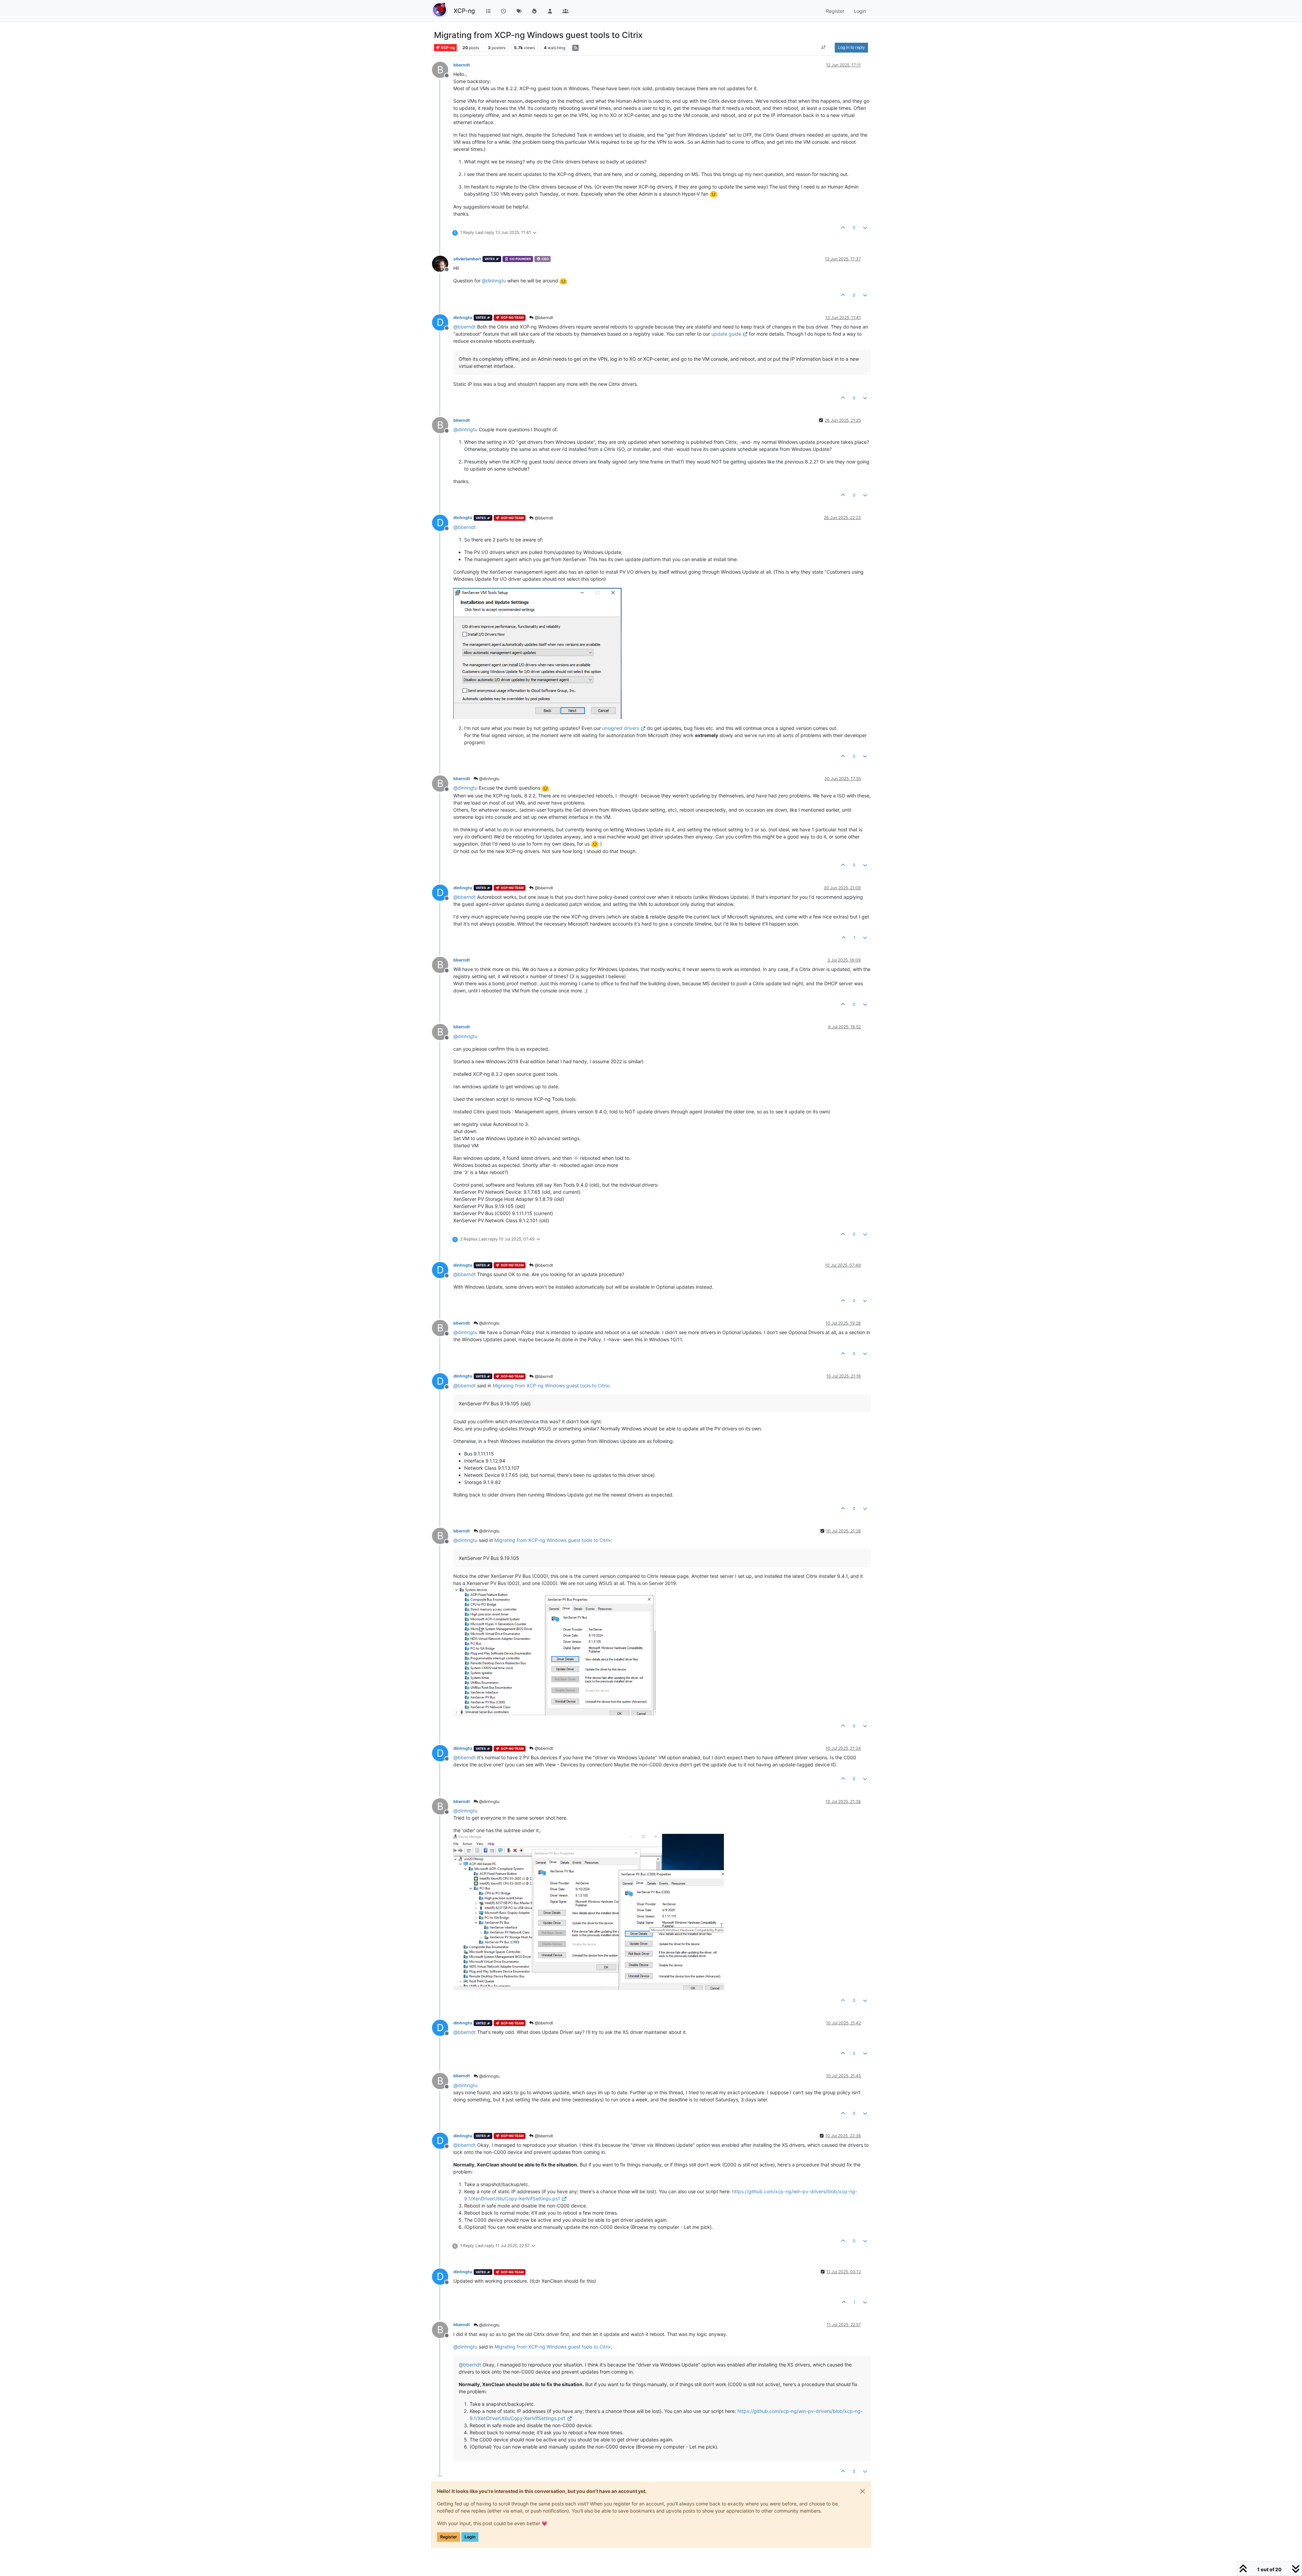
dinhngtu (463, 318)
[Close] (863, 2491)
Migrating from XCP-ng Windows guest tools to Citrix (551, 1385)
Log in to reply (851, 47)
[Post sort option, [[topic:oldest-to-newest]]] (824, 47)
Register (449, 2537)
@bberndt (543, 318)
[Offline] (443, 263)
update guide (726, 334)
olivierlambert (467, 259)
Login (470, 2537)
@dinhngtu (489, 779)
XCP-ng (464, 11)
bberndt (462, 65)
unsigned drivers (621, 728)
